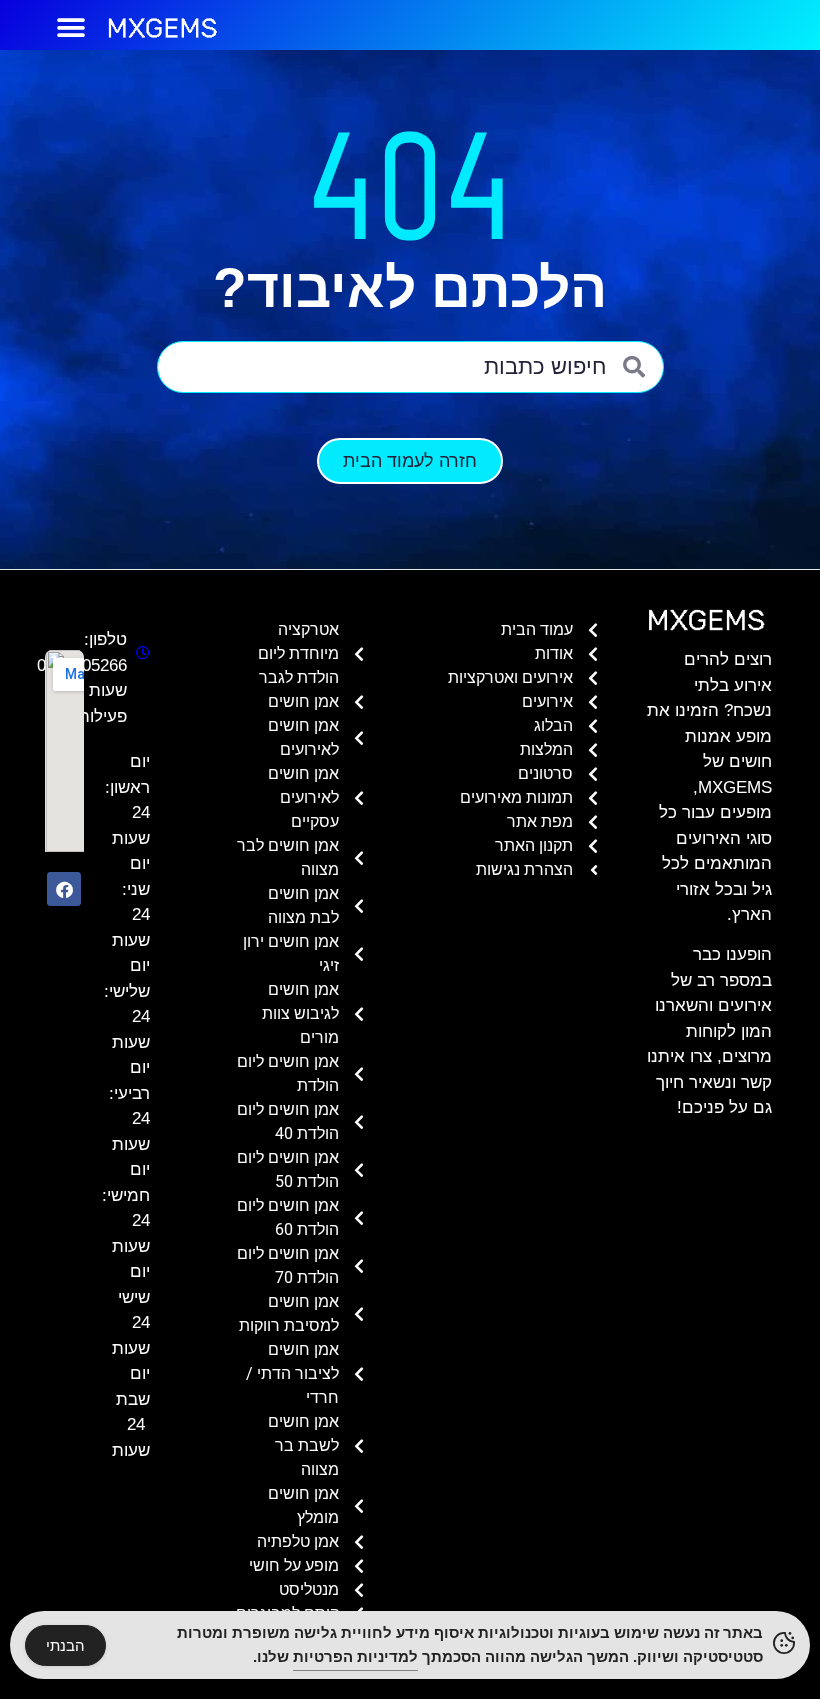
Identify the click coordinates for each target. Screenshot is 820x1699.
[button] (71, 27)
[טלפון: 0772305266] (138, 652)
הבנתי (65, 1645)
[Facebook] (64, 889)
